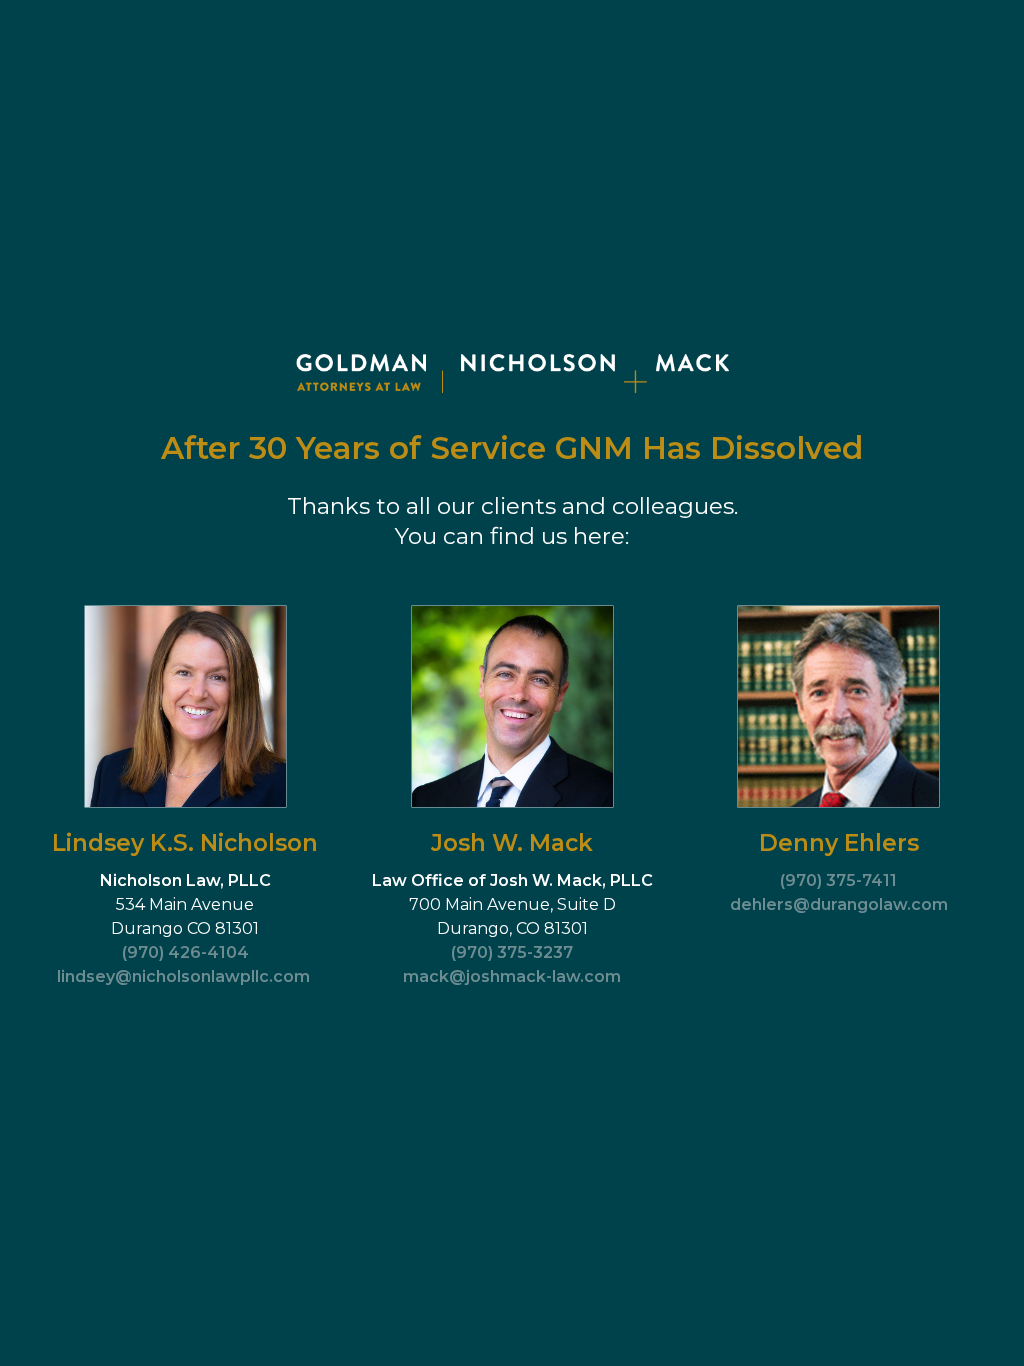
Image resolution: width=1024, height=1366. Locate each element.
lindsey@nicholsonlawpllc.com (183, 976)
